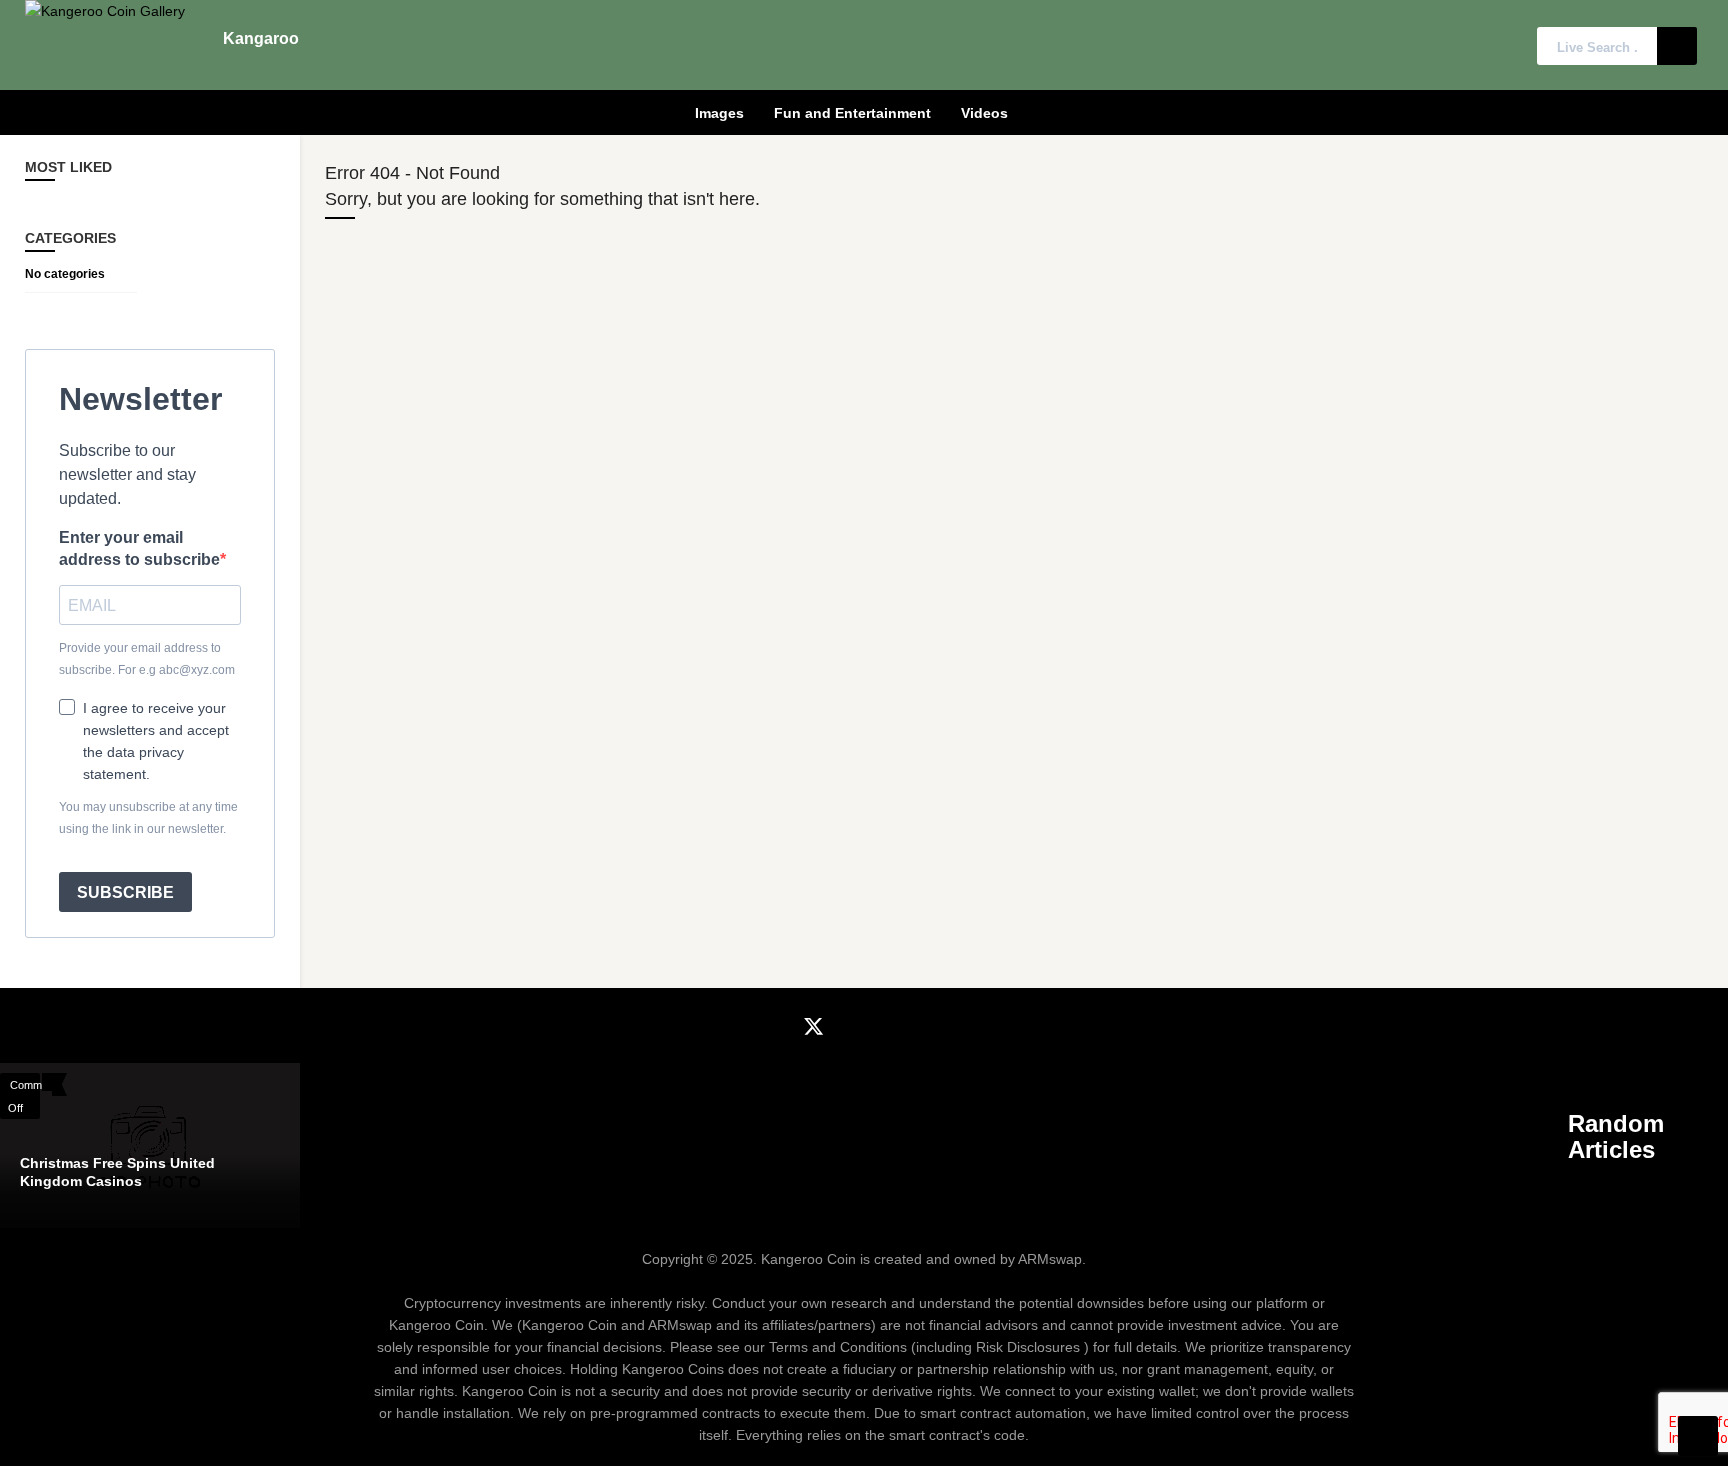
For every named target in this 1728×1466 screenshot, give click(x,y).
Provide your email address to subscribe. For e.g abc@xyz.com (147, 659)
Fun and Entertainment (852, 113)
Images (719, 113)
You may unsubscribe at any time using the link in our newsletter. (148, 818)
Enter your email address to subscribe (139, 548)
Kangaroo (261, 38)
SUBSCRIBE (125, 892)
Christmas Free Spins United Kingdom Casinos (117, 1172)
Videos (984, 113)
